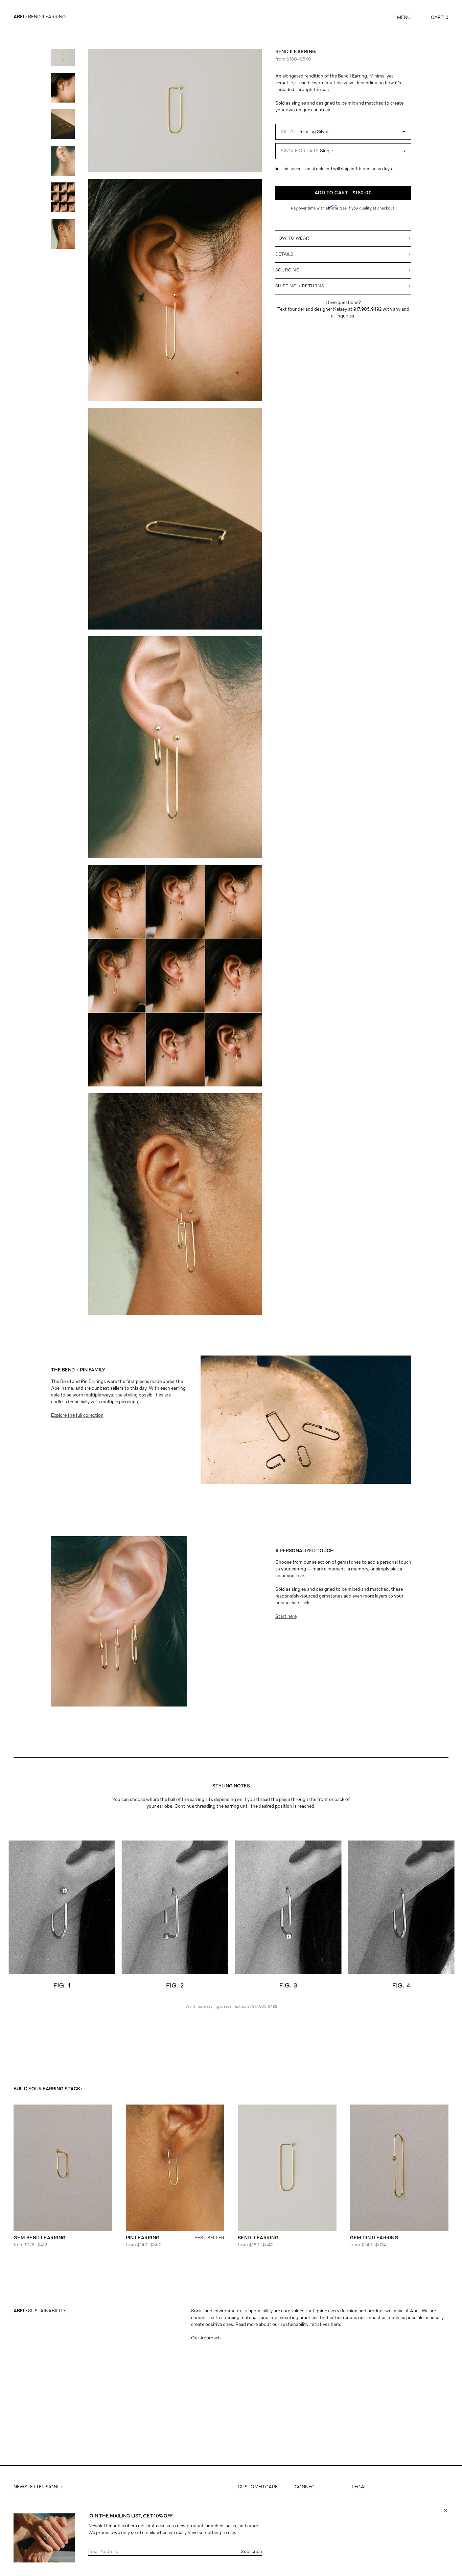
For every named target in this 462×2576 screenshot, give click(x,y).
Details (343, 254)
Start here (286, 1617)
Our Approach (206, 2338)
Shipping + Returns (343, 286)
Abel (20, 17)
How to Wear (343, 238)
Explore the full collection (77, 1416)
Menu (404, 18)
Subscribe (251, 2552)
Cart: (440, 18)
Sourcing (343, 270)
